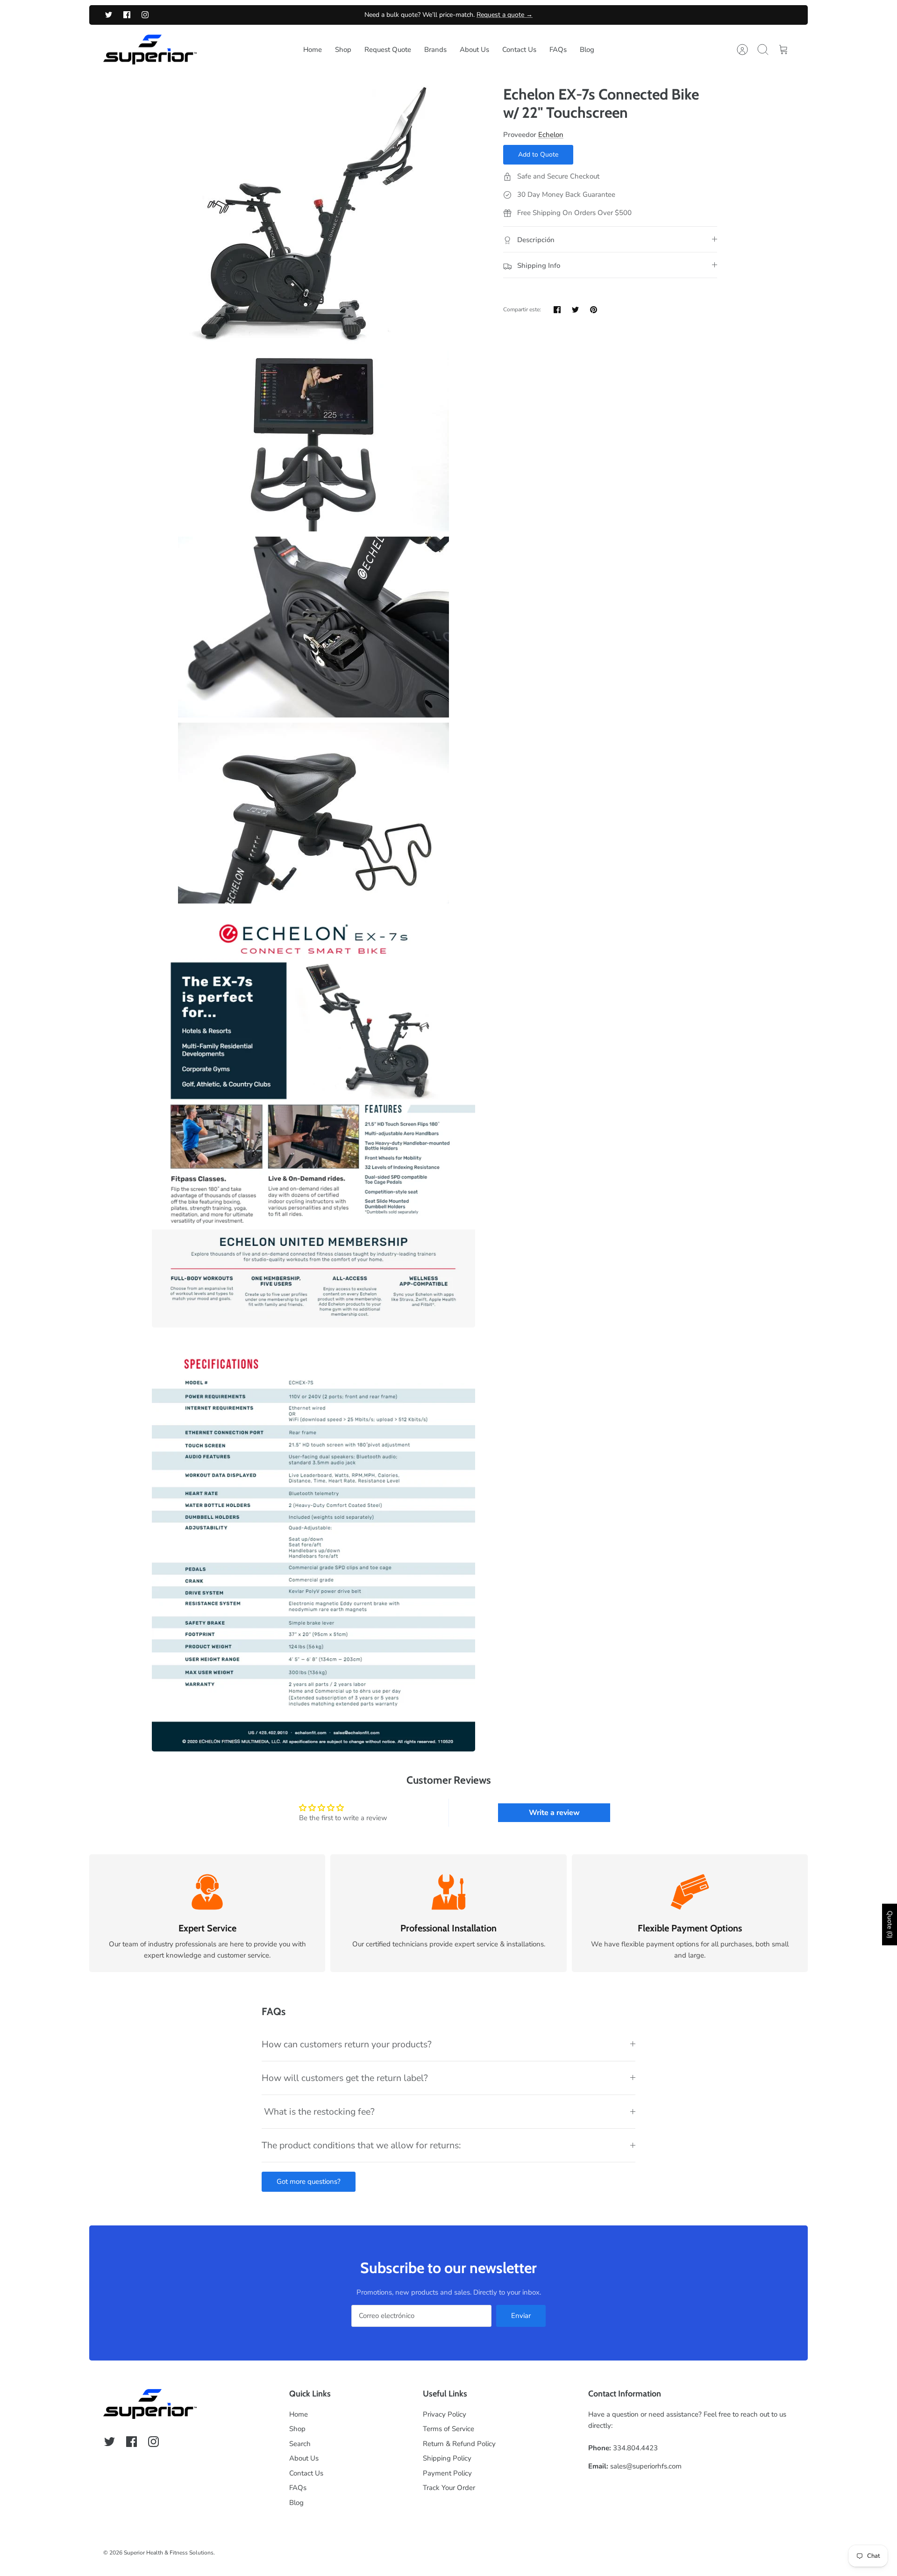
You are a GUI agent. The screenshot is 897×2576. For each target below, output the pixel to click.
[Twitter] (109, 15)
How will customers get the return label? (345, 2078)
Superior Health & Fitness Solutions (169, 2553)
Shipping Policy (447, 2458)
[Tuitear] (575, 310)
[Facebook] (127, 15)
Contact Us (519, 50)
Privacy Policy (445, 2414)
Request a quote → (505, 15)
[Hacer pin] (594, 310)
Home (313, 50)
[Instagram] (145, 15)
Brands (435, 50)
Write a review (554, 1813)
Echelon (551, 135)
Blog (587, 50)
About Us (474, 50)
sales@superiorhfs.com (646, 2466)
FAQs (558, 50)
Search (300, 2444)
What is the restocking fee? (318, 2112)
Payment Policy (447, 2473)
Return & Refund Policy (459, 2444)
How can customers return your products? (347, 2044)
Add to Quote (538, 154)
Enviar (521, 2316)
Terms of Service (448, 2429)
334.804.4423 (635, 2448)
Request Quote (388, 50)
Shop (343, 50)
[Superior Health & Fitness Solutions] (150, 50)
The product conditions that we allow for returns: (361, 2145)
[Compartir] (557, 310)
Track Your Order (449, 2488)
